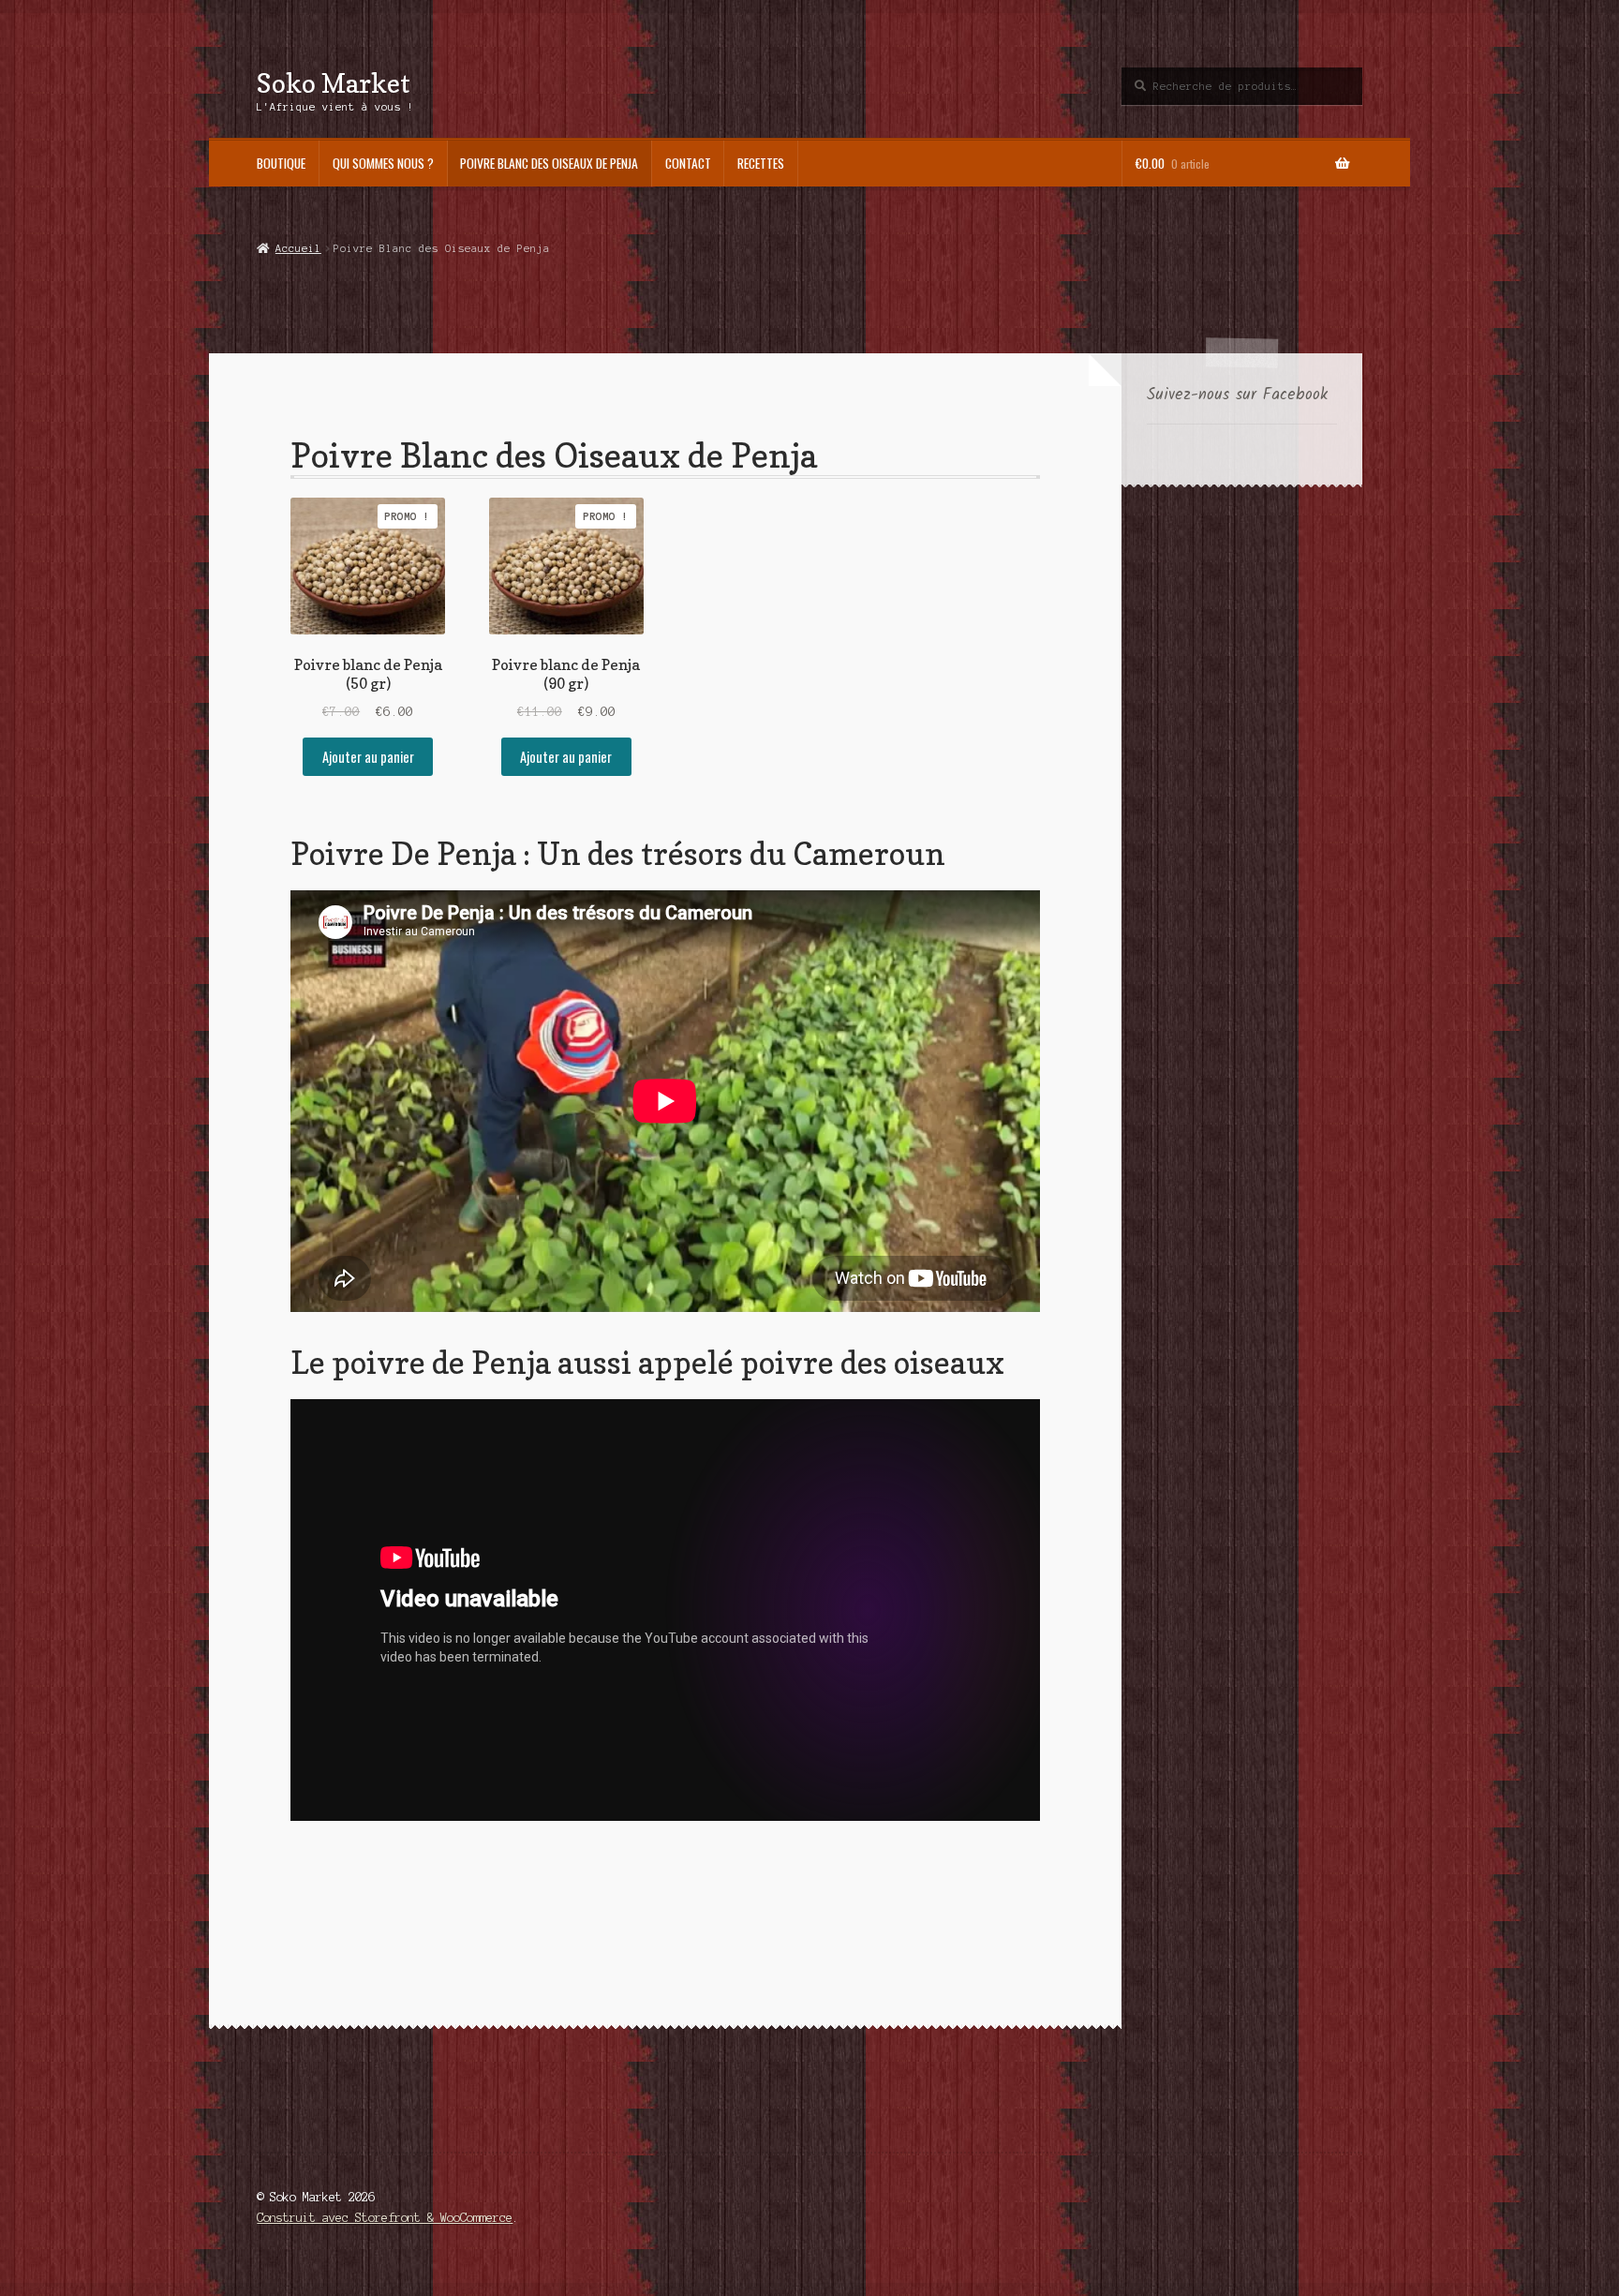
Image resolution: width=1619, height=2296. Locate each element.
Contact (688, 163)
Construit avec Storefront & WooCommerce (385, 2218)
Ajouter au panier (368, 757)
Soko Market (334, 83)
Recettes (761, 163)
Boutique (281, 163)
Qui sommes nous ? (383, 163)
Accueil (298, 248)
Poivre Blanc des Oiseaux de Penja (549, 163)
